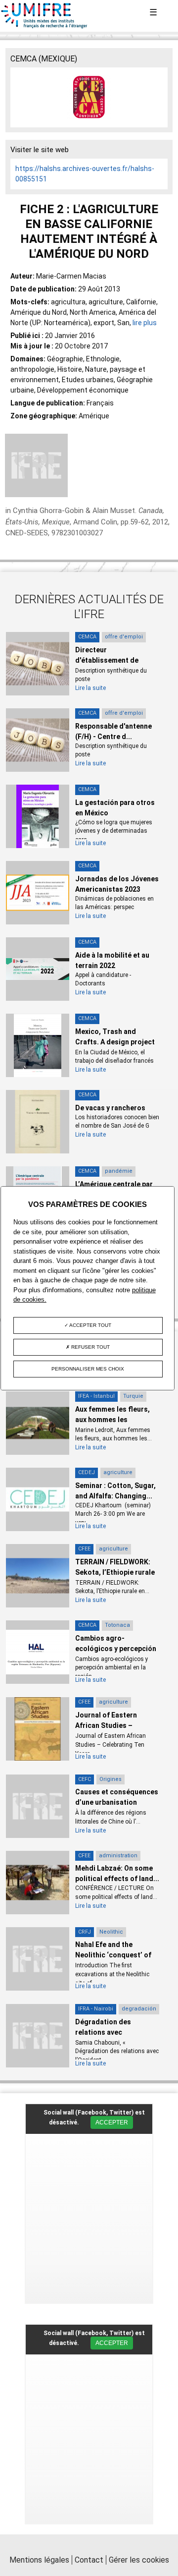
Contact (89, 2560)
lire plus (145, 323)
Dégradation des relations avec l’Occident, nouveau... (111, 2032)
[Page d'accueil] (44, 26)
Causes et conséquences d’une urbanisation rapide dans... (117, 1802)
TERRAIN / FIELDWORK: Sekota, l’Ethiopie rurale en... (115, 1572)
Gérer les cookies (139, 2560)
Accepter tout (90, 1325)
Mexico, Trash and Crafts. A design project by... (115, 1042)
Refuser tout (90, 1347)
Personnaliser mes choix (88, 1369)
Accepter (112, 2122)
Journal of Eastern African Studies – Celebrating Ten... (106, 1725)
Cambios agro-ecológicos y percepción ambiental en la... (116, 1649)
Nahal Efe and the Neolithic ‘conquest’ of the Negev (113, 1955)
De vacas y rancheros (110, 1108)
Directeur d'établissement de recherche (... (107, 660)
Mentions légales (39, 2560)
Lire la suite (90, 688)
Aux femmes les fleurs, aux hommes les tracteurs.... (112, 1420)
